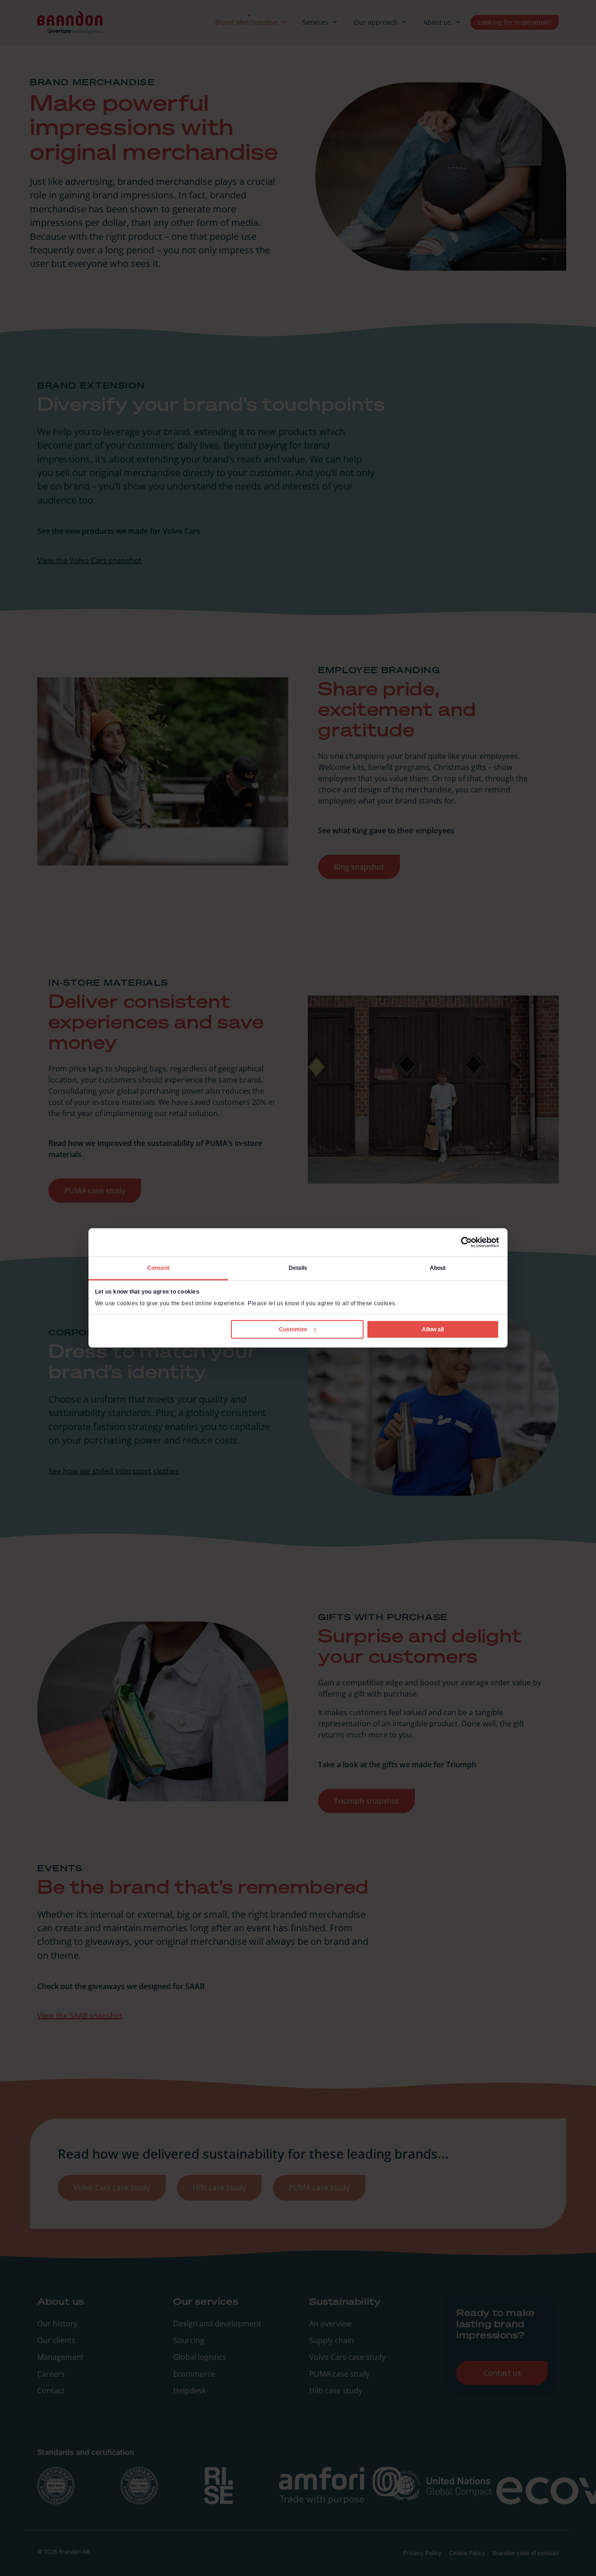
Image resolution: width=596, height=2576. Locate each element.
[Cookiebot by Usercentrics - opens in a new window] (458, 1242)
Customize (293, 1329)
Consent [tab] (159, 1268)
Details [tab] (298, 1268)
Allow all (433, 1329)
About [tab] (438, 1268)
